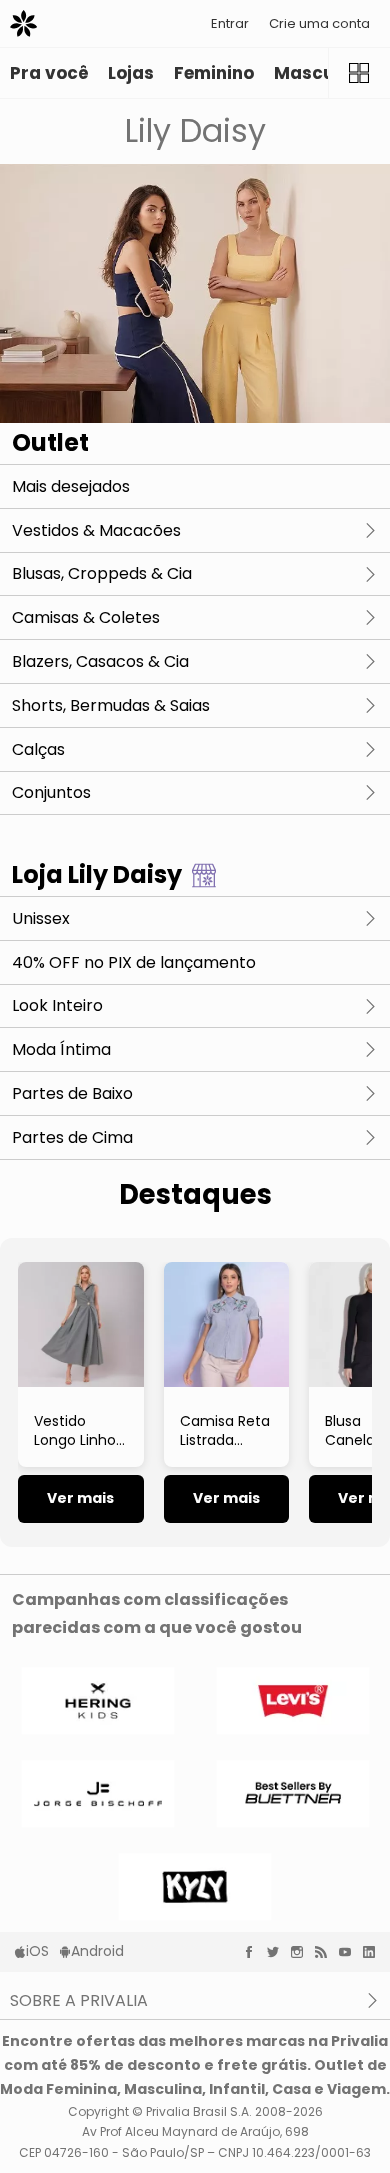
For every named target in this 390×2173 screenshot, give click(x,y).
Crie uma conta (319, 23)
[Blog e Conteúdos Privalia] (326, 1952)
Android (97, 1951)
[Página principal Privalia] (23, 23)
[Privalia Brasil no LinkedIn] (374, 1952)
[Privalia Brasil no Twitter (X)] (278, 1952)
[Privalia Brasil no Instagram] (302, 1952)
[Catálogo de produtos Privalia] (359, 73)
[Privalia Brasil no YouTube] (350, 1952)
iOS (37, 1951)
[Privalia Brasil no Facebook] (254, 1952)
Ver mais (80, 1498)
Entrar (230, 23)
